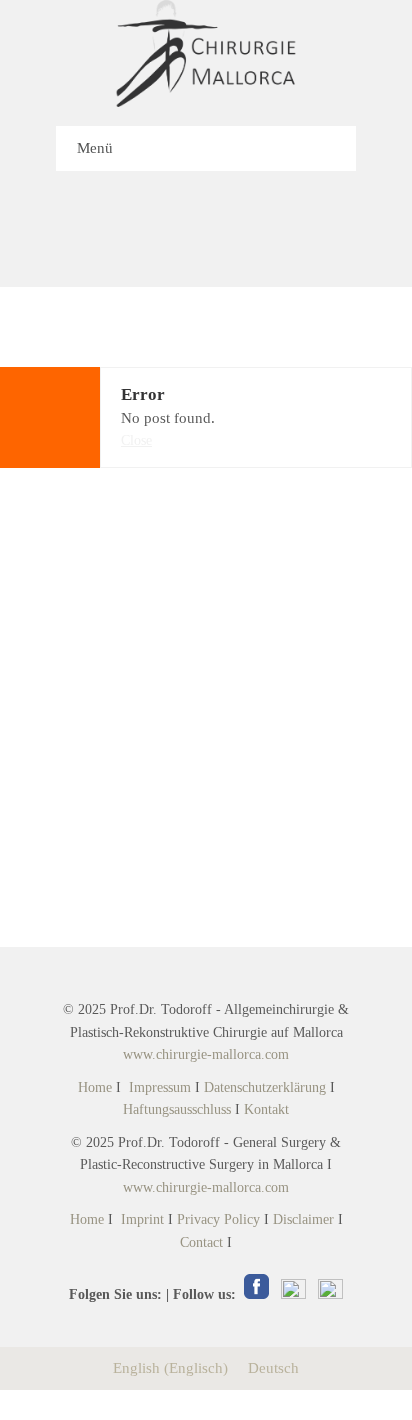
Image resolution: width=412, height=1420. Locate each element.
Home (95, 1087)
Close (136, 440)
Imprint (142, 1219)
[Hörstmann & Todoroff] (206, 53)
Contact (201, 1242)
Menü (95, 148)
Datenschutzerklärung (265, 1087)
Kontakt (266, 1109)
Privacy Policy (218, 1219)
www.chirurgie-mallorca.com (206, 1054)
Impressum (160, 1087)
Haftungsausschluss (177, 1109)
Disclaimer (303, 1219)
